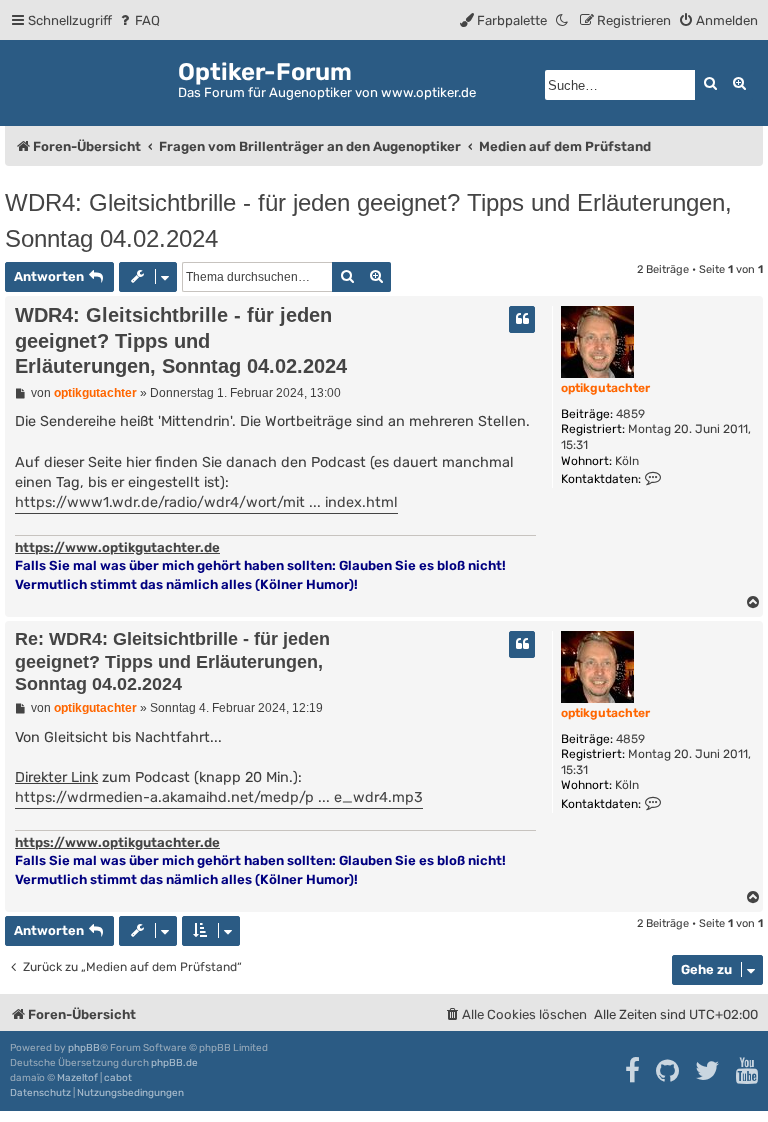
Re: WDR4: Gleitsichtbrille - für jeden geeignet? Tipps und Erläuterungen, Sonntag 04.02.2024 (172, 661)
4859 (630, 414)
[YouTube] (748, 1071)
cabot (118, 1078)
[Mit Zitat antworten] (522, 319)
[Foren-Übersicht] (91, 79)
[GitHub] (668, 1071)
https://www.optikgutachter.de (117, 547)
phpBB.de (174, 1063)
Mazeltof (77, 1078)
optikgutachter (605, 388)
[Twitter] (708, 1071)
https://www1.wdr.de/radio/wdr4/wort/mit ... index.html (206, 502)
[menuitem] (138, 20)
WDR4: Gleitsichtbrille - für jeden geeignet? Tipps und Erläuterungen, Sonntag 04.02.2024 (368, 220)
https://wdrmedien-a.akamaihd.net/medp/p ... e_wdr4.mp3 (219, 797)
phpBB (84, 1048)
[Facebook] (633, 1071)
